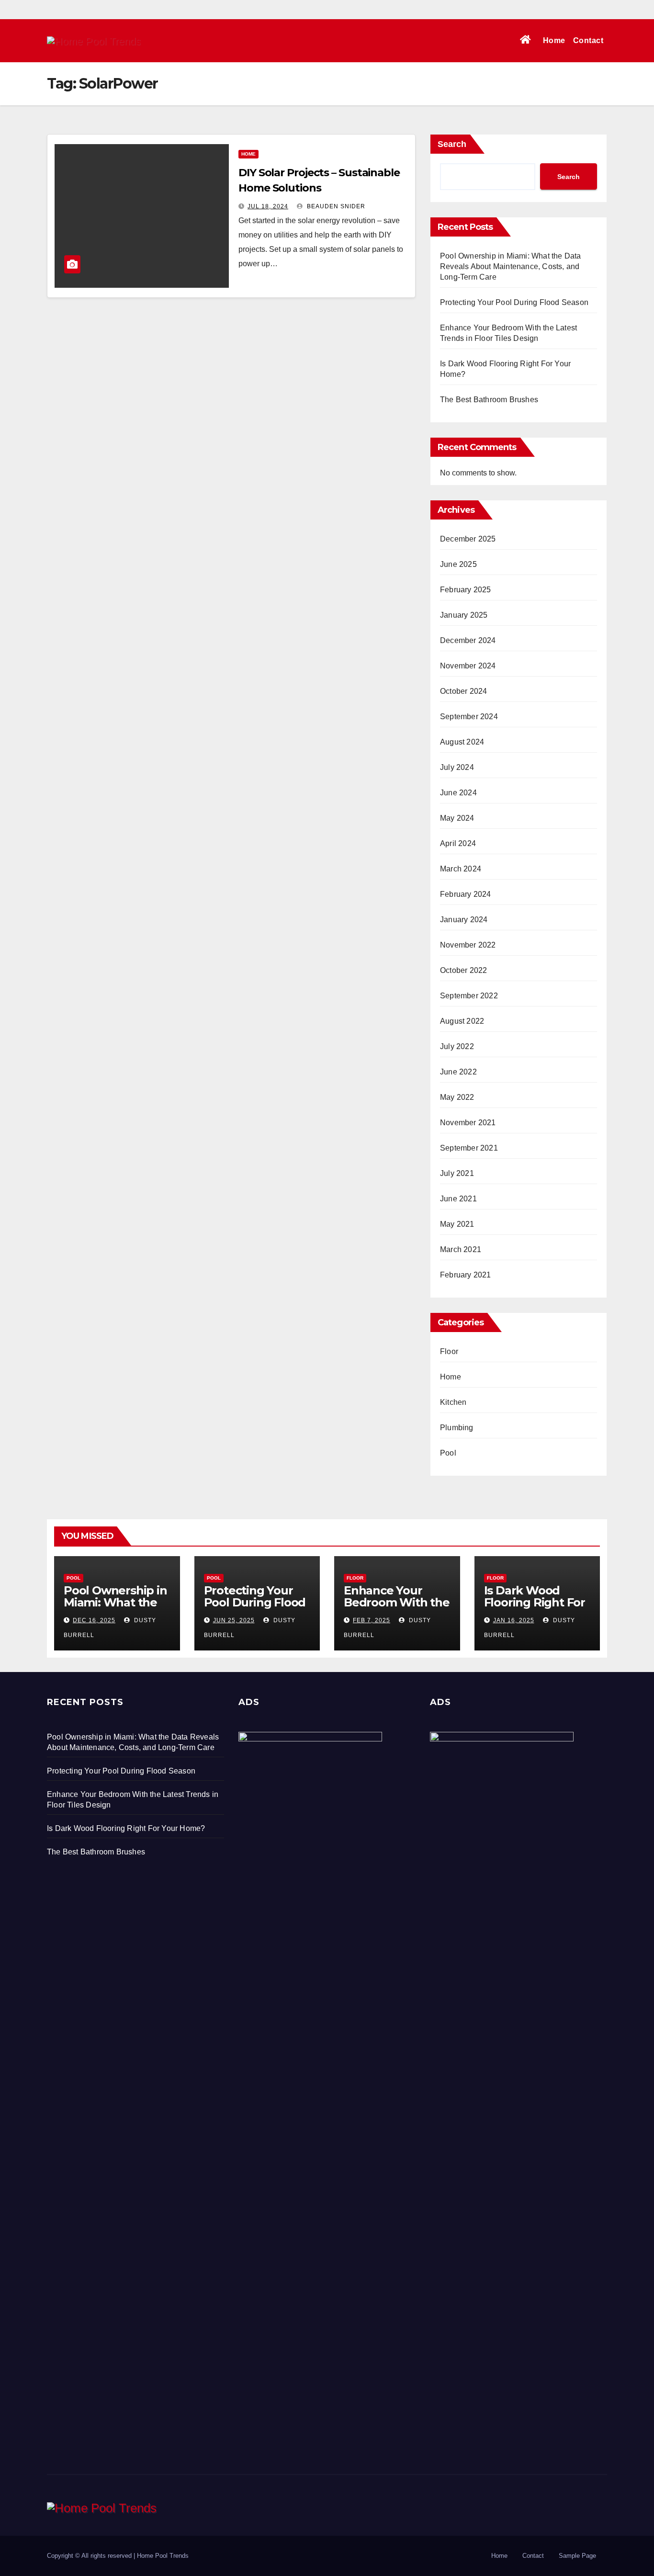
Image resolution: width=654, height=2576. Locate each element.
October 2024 (463, 691)
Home (554, 40)
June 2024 (458, 793)
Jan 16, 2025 (514, 1620)
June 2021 (458, 1199)
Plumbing (457, 1428)
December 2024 (468, 640)
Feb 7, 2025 (372, 1620)
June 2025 (458, 564)
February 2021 (466, 1275)
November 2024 (468, 666)
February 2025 (466, 590)
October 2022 (463, 970)
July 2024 (457, 767)
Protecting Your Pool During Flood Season (514, 302)
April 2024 (458, 843)
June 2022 (458, 1072)
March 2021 (461, 1249)
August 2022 (462, 1021)
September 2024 (469, 717)
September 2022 (469, 996)
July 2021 (457, 1173)
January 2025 (464, 615)
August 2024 (462, 742)
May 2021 (457, 1224)
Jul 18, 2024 (268, 206)
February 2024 (466, 894)
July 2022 (457, 1046)
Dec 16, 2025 (94, 1620)
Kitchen (453, 1402)
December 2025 (468, 539)
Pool (448, 1453)
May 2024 (457, 818)
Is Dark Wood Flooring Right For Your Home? (535, 1602)
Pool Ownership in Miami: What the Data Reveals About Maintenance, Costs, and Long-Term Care (511, 266)
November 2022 (468, 945)
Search (452, 144)
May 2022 (457, 1097)
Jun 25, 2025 (234, 1620)
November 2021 (468, 1123)
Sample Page (577, 2556)
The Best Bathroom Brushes (489, 400)
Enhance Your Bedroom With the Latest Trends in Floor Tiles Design (397, 1608)
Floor (449, 1351)
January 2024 (464, 920)
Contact (588, 40)
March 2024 (461, 869)
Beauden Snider (335, 206)
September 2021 (469, 1148)
